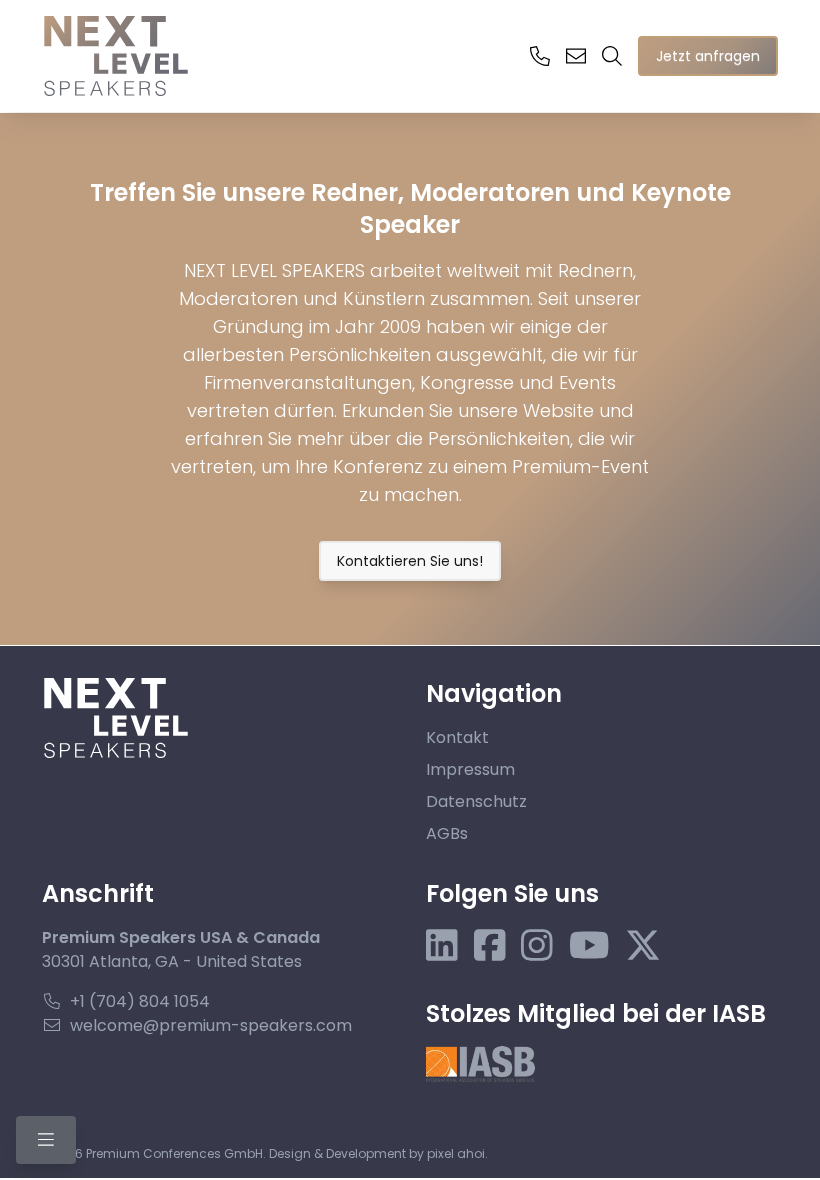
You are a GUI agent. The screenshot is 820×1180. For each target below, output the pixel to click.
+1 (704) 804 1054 (140, 1001)
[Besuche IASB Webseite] (480, 1064)
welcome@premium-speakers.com (211, 1025)
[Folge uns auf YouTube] (589, 946)
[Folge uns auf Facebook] (490, 946)
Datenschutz (476, 801)
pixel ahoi (456, 1154)
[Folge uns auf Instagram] (537, 946)
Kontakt (457, 737)
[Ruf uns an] (540, 56)
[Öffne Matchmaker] (612, 56)
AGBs (447, 833)
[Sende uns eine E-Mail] (576, 56)
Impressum (470, 769)
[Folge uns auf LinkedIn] (442, 946)
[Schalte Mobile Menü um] (46, 1140)
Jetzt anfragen (708, 56)
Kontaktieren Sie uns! (410, 561)
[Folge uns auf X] (643, 946)
